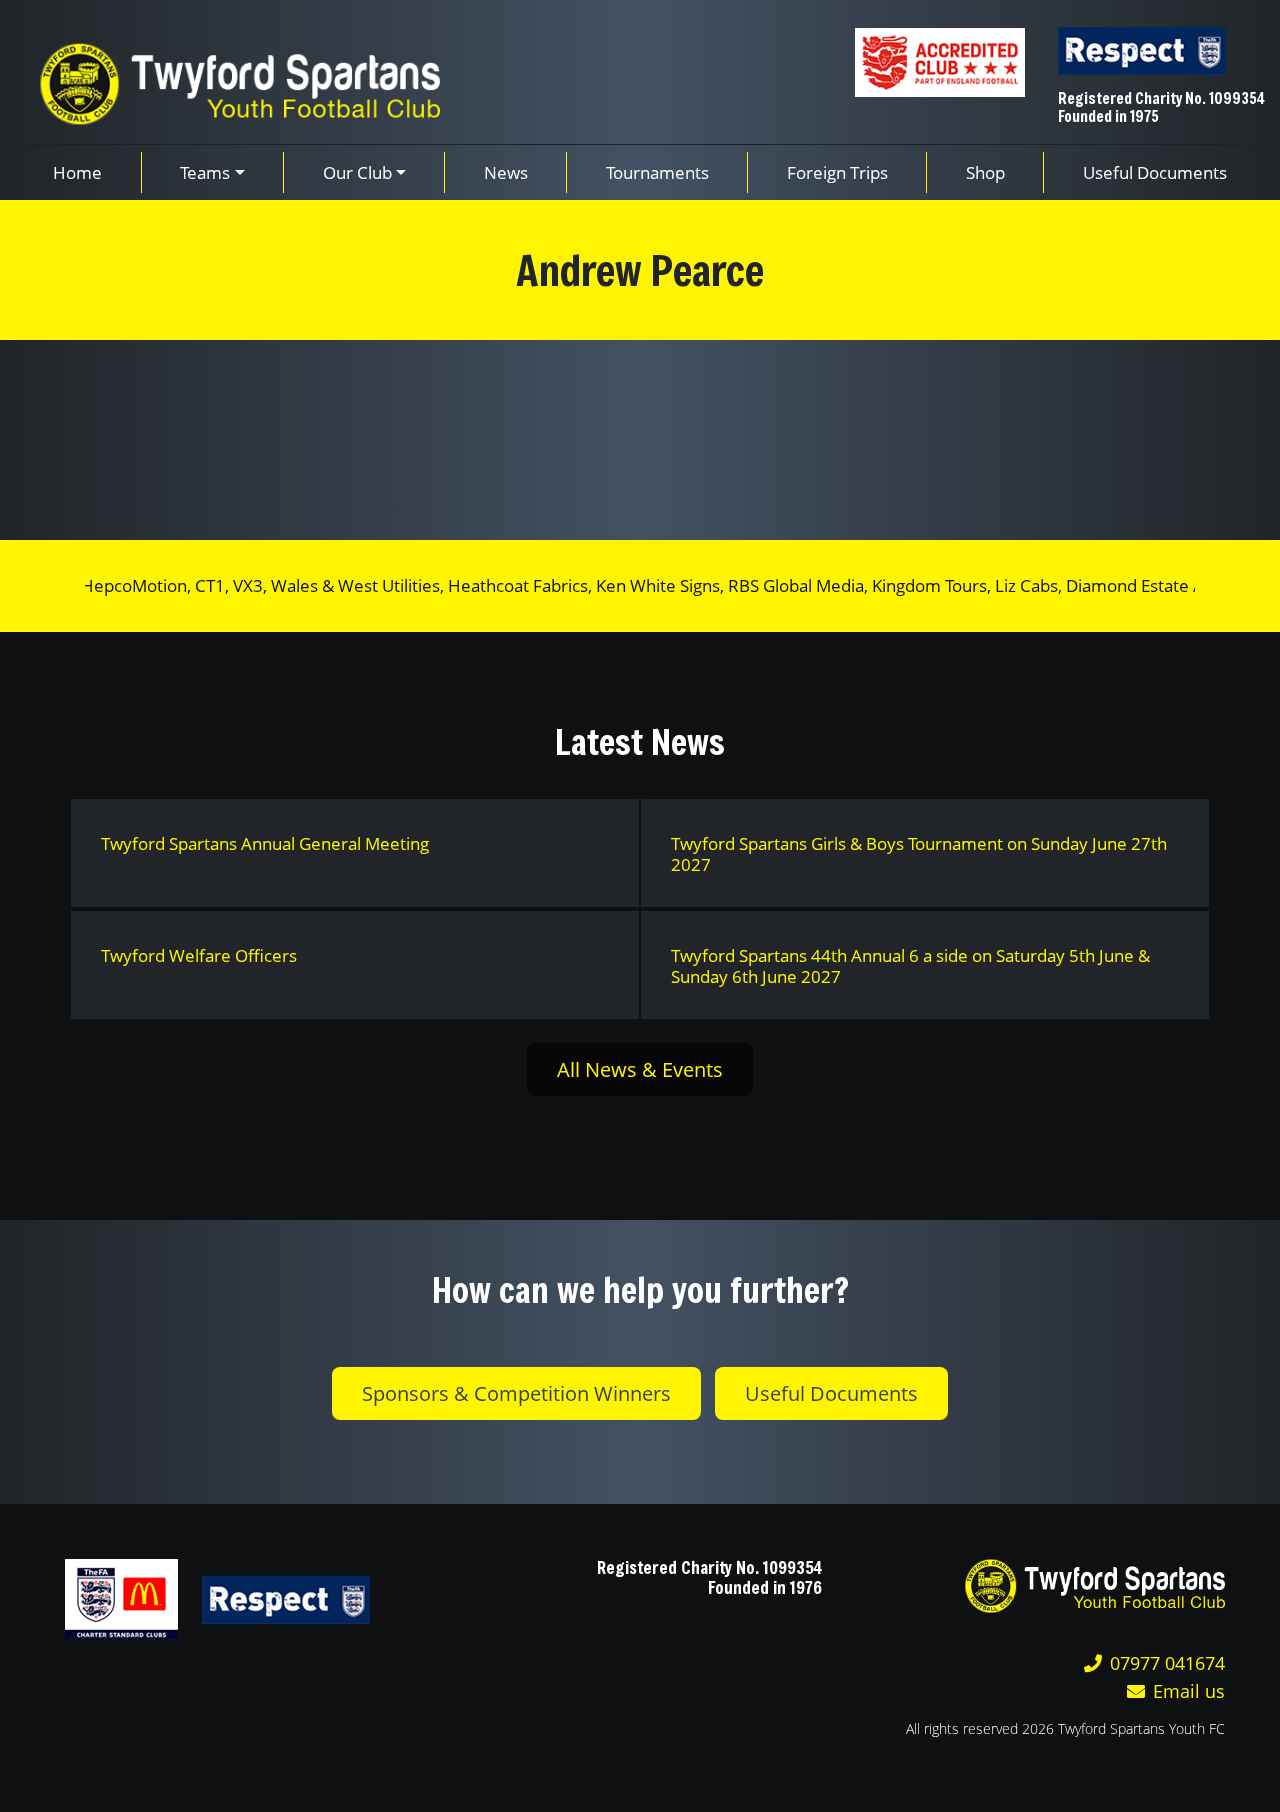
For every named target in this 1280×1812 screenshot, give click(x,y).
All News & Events (640, 1069)
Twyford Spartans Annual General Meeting (265, 843)
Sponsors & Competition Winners (516, 1393)
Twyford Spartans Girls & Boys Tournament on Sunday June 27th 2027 (919, 854)
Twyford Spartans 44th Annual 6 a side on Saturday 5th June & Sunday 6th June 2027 (910, 966)
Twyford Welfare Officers (199, 955)
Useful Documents (831, 1393)
